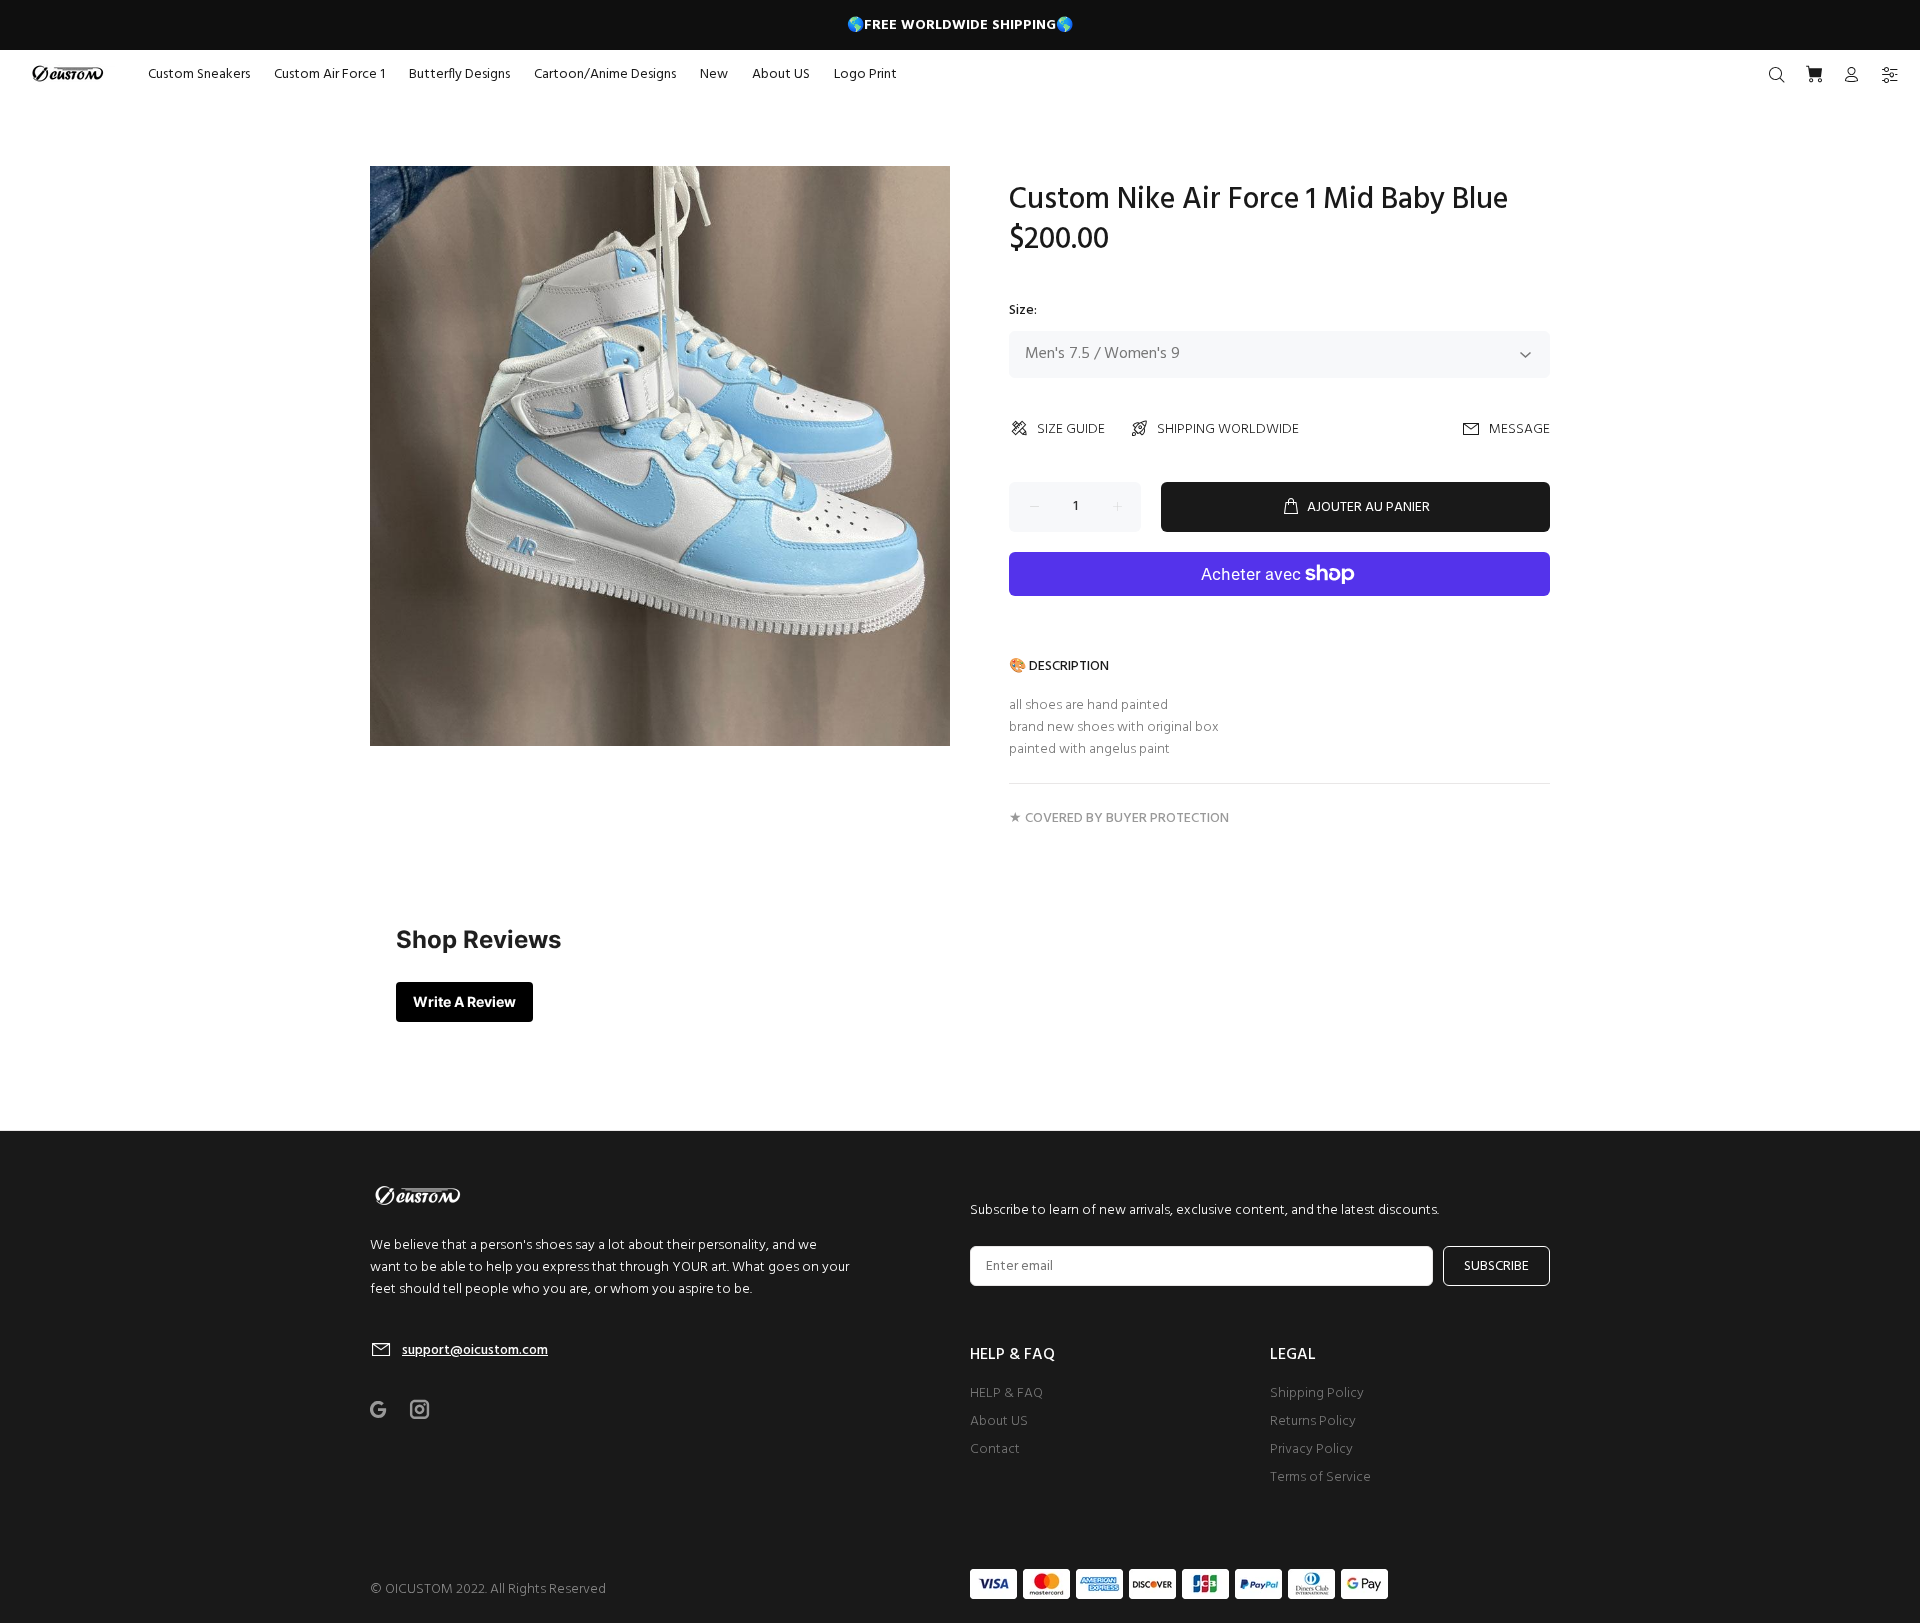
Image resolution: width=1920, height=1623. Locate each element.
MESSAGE (1519, 429)
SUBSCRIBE (1496, 1266)
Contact (995, 1449)
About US (999, 1421)
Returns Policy (1313, 1421)
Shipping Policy (1317, 1393)
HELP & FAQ (1006, 1393)
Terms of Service (1320, 1477)
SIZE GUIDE (1071, 429)
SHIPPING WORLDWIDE (1228, 429)
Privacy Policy (1311, 1449)
